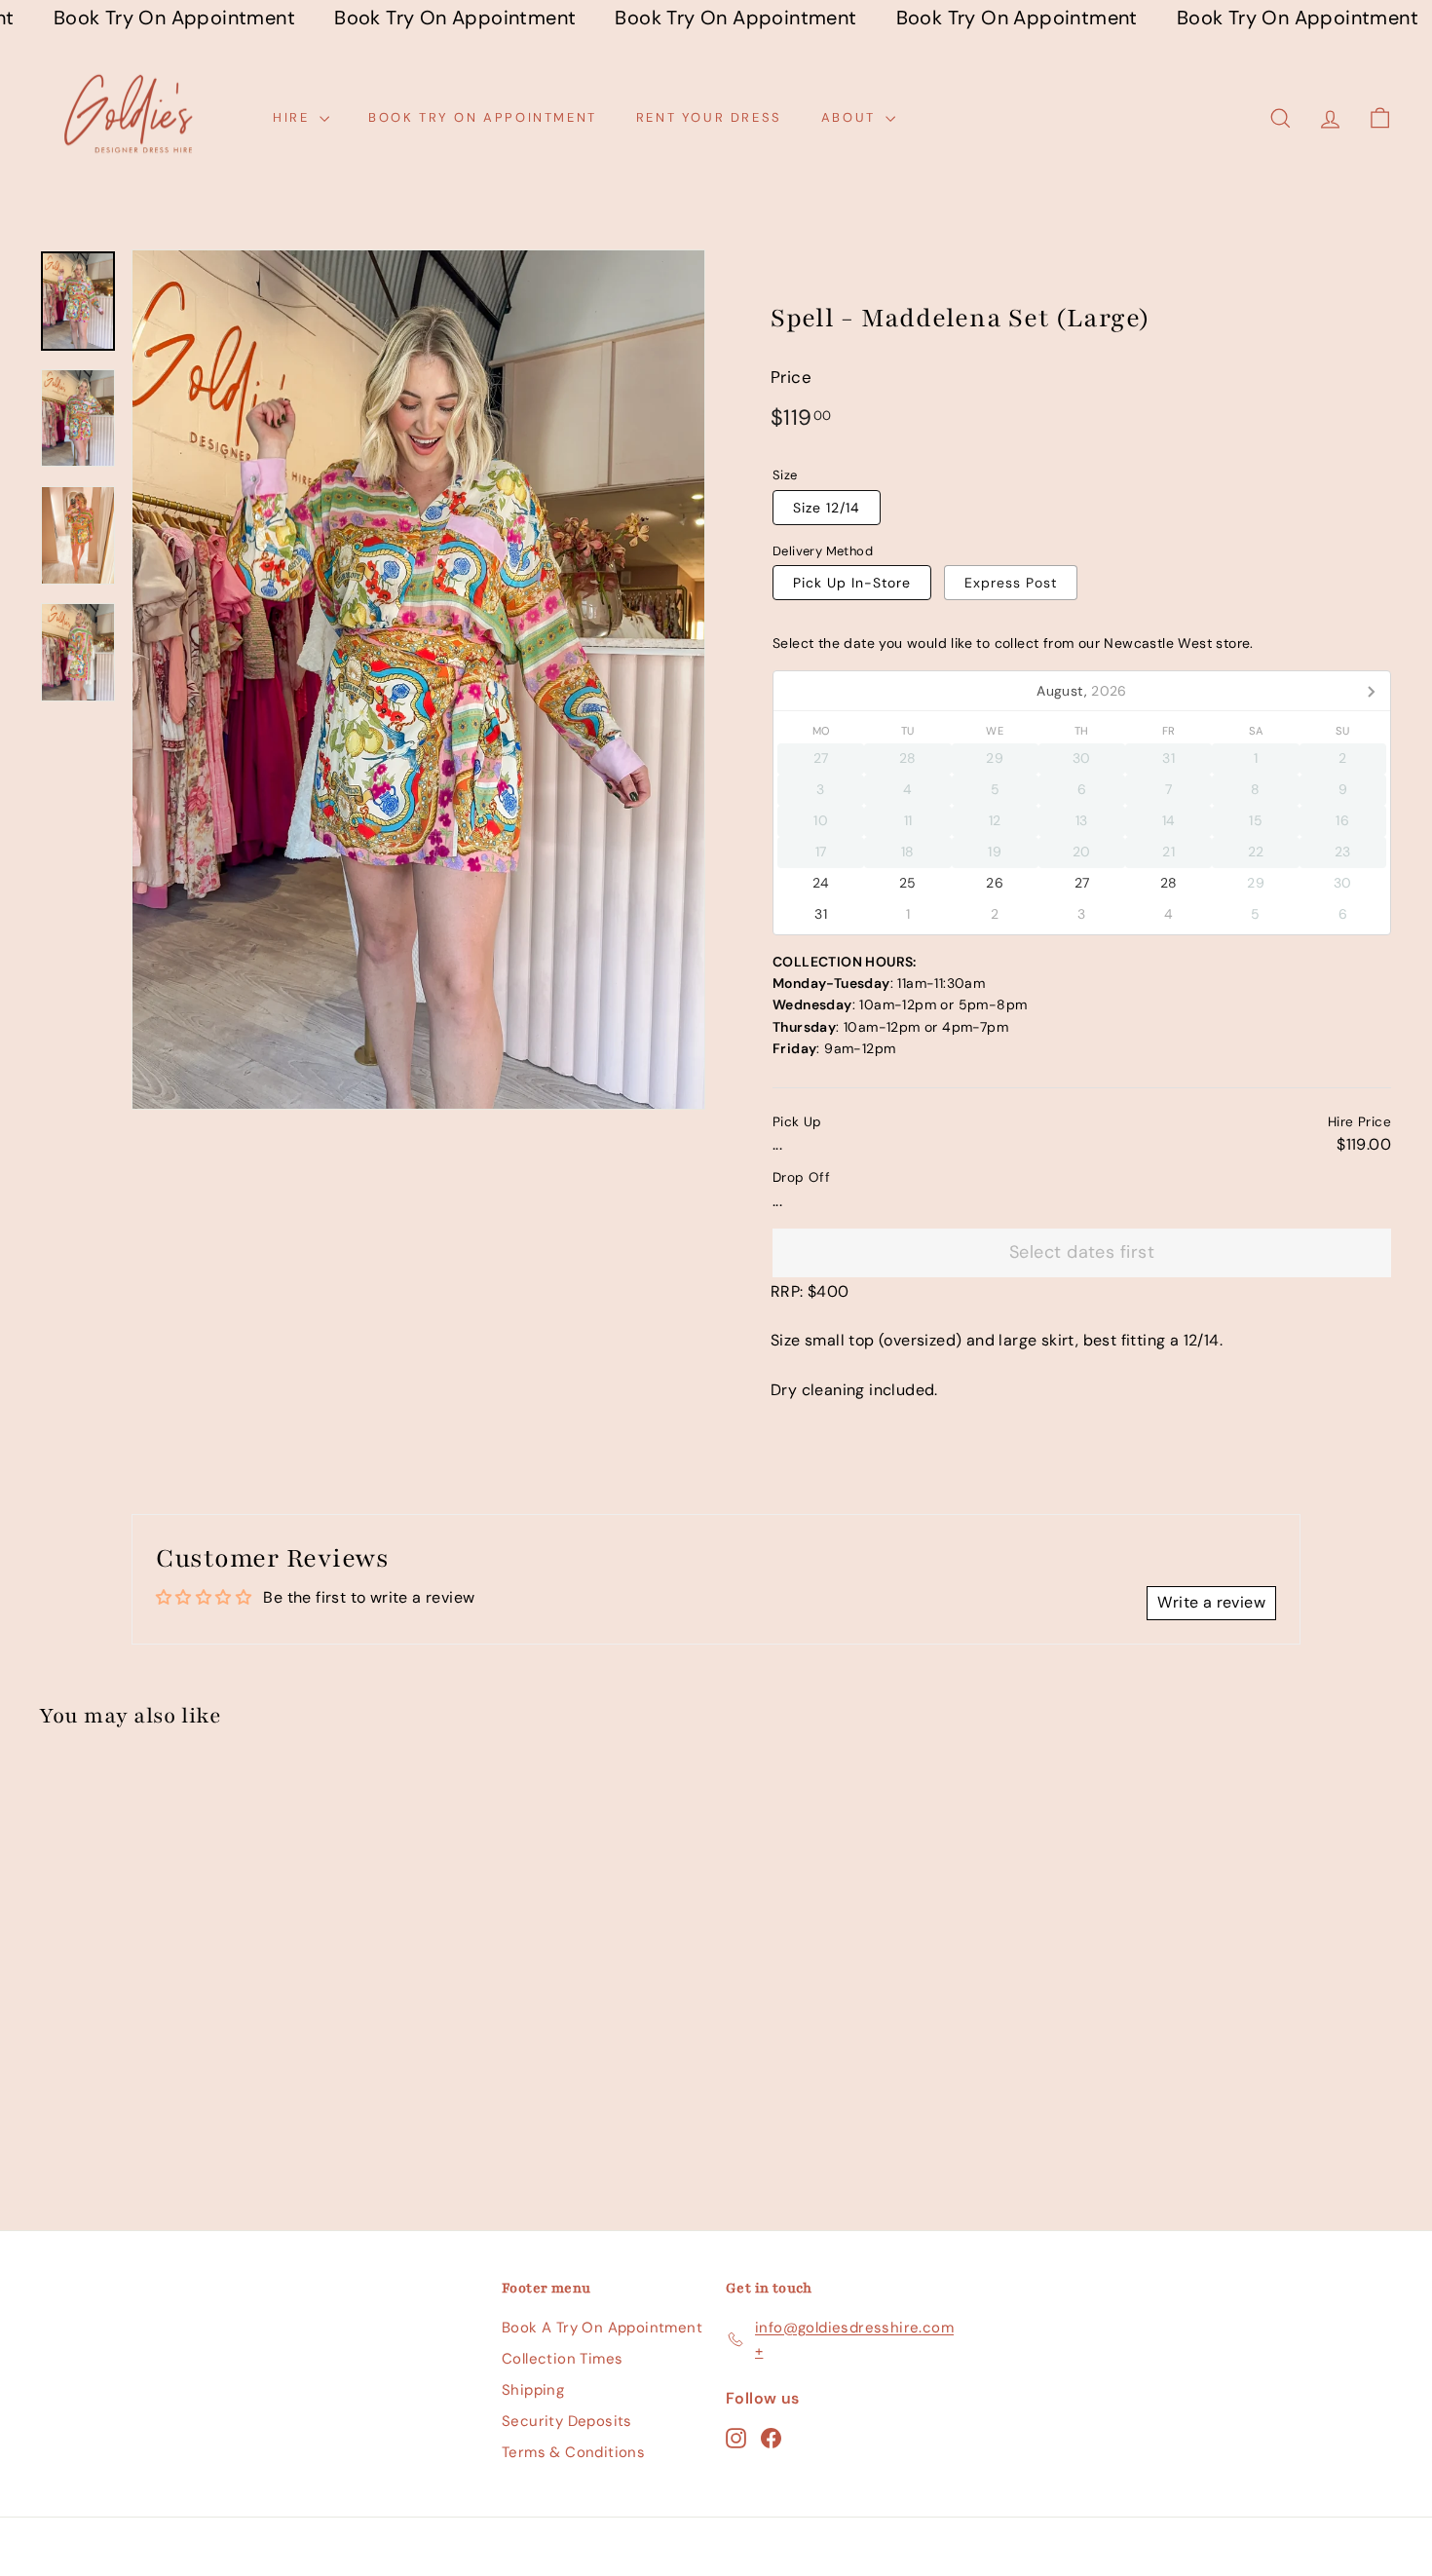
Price (791, 377)
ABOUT (851, 117)
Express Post (1011, 583)
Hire (294, 117)
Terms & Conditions (573, 2452)
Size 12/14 (827, 508)
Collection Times (562, 2359)
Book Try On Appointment (483, 117)
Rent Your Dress (709, 117)
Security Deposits (567, 2421)
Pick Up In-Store (852, 583)
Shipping (533, 2390)
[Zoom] (418, 680)
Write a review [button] (1211, 1602)
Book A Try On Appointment (602, 2328)
